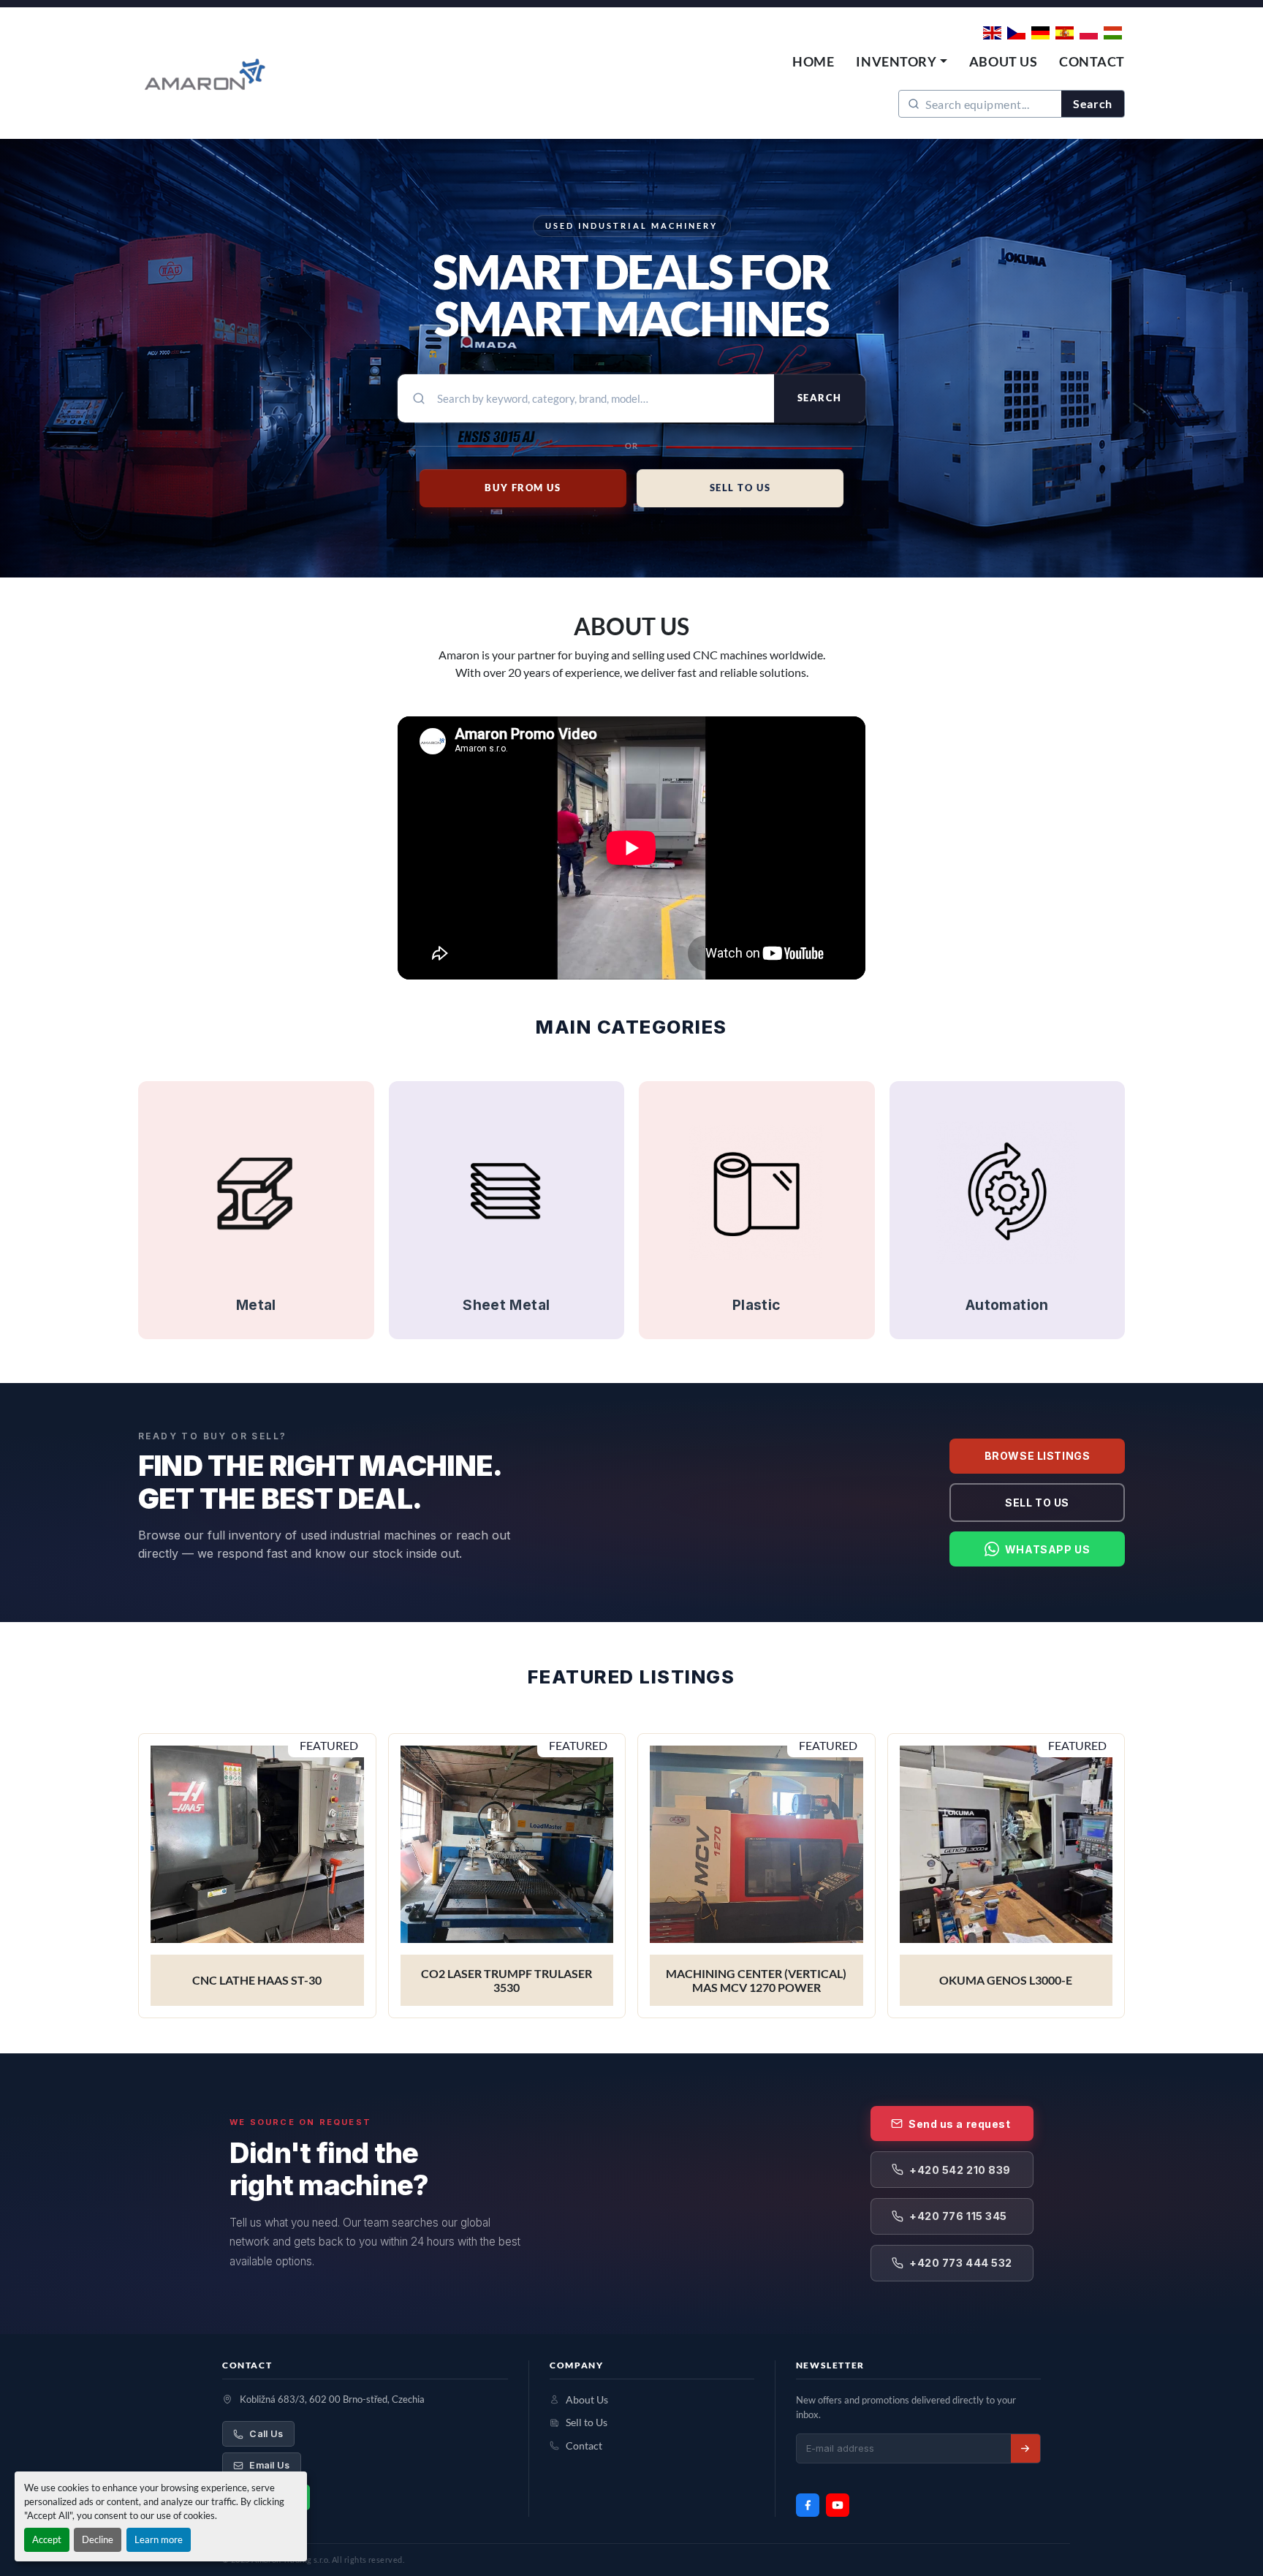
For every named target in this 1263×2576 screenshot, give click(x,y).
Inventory (896, 61)
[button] (901, 62)
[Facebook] (808, 2505)
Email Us (269, 2465)
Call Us (266, 2434)
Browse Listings (1037, 1456)
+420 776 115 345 (958, 2216)
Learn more (159, 2539)
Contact (1092, 61)
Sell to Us (1037, 1503)
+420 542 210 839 (960, 2170)
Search (1093, 103)
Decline (98, 2539)
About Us (1003, 61)
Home (813, 61)
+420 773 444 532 (961, 2263)
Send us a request (960, 2124)
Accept (47, 2539)
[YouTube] (838, 2505)
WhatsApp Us (1047, 1549)
